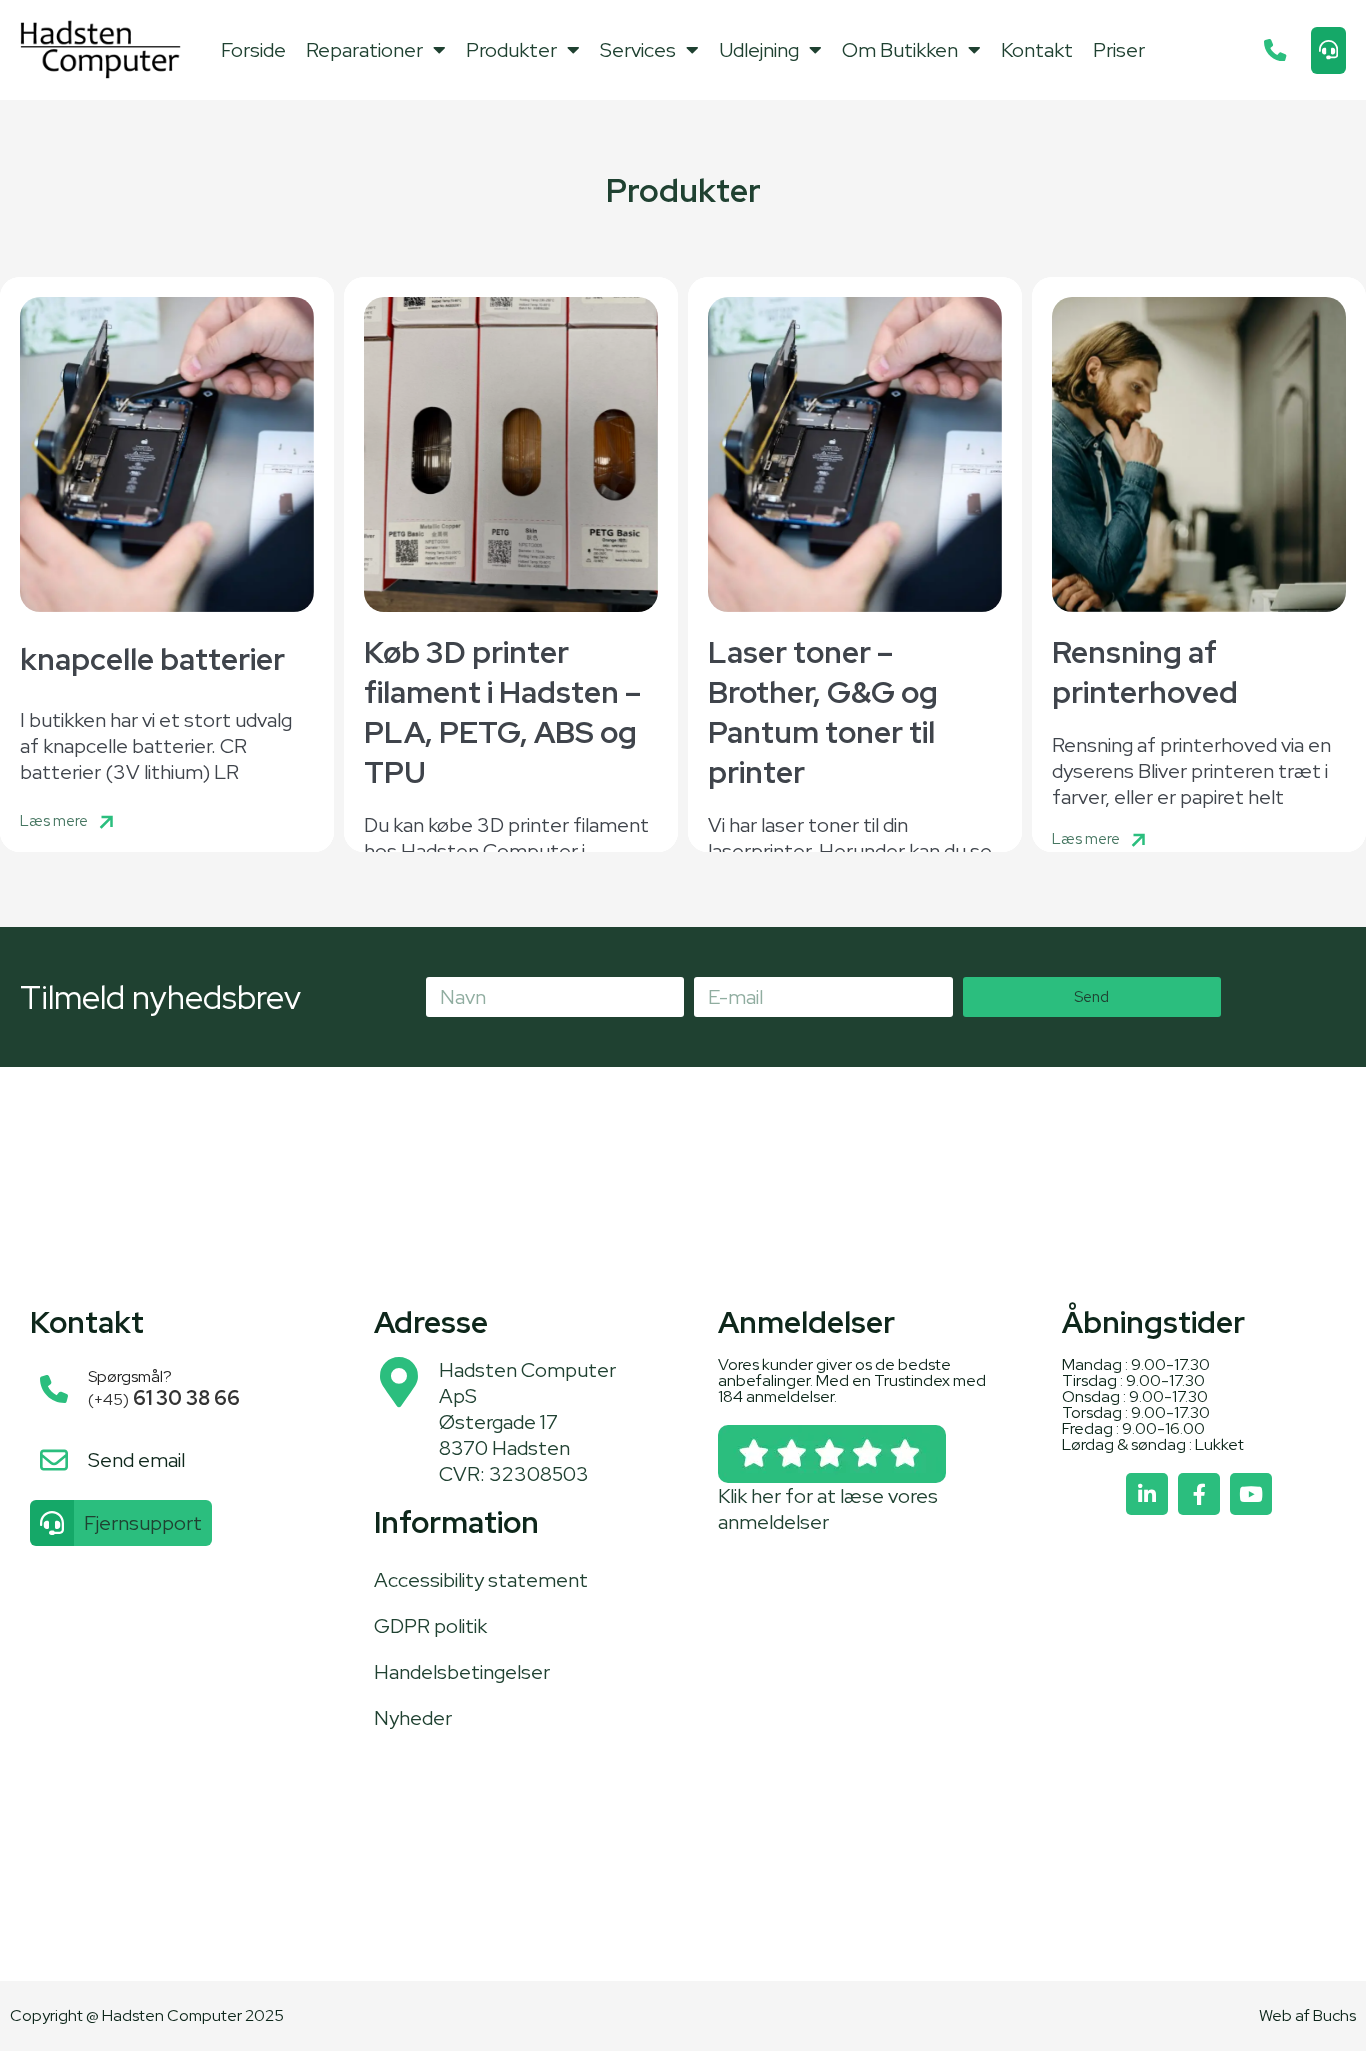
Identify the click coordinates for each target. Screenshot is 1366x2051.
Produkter (511, 50)
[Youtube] (1251, 1494)
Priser (1119, 50)
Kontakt (1037, 50)
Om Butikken (900, 50)
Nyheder (413, 1718)
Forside (253, 50)
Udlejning (759, 50)
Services (638, 50)
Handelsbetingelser (462, 1672)
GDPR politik (430, 1626)
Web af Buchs (1307, 2015)
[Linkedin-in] (1147, 1494)
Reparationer (364, 50)
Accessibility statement (481, 1580)
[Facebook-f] (1199, 1494)
